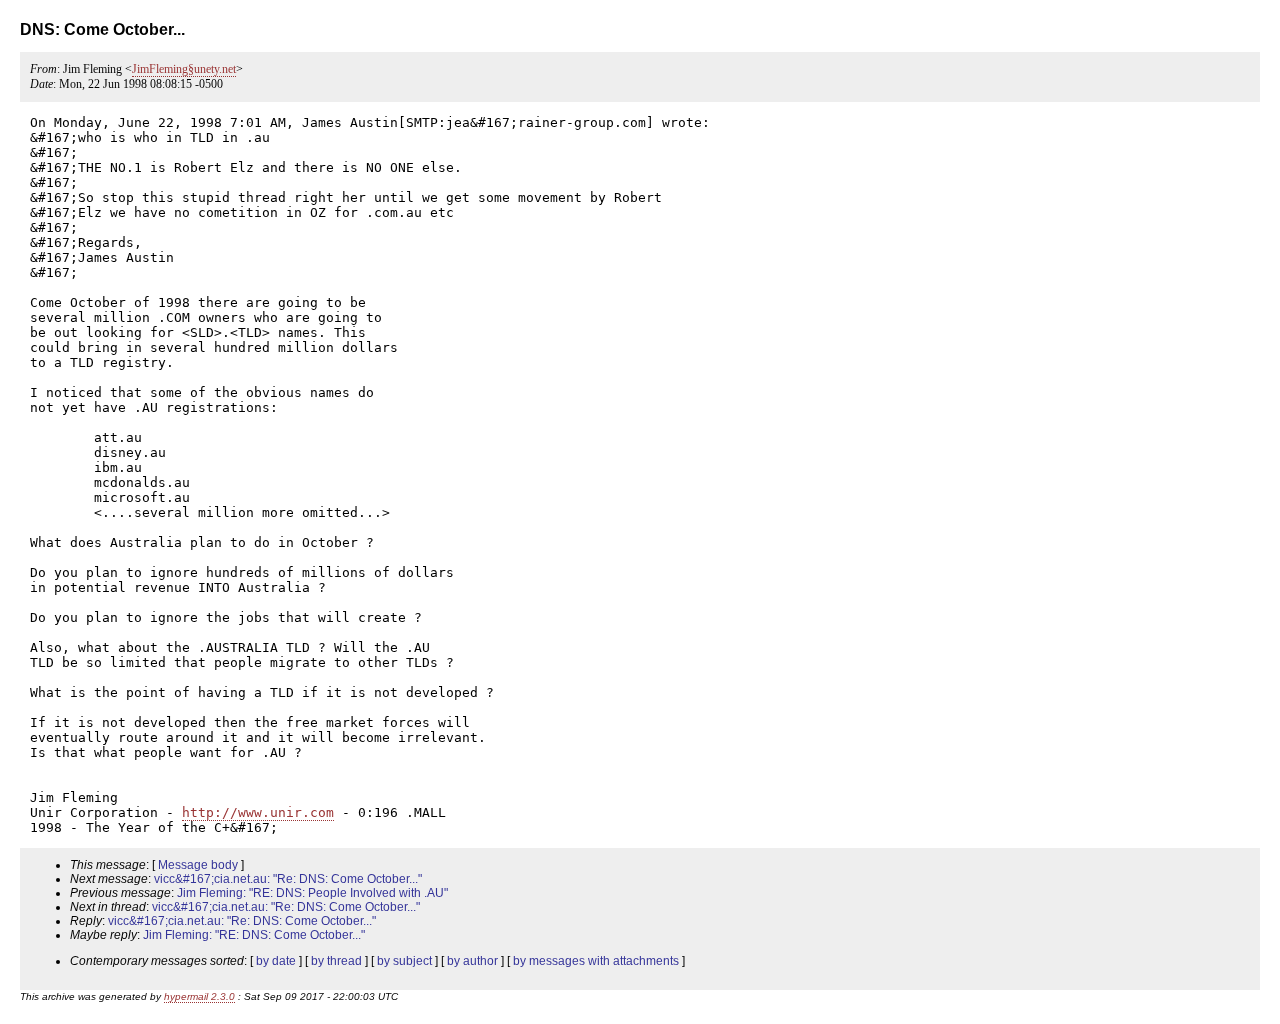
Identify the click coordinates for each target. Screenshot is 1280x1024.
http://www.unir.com (258, 812)
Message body (198, 865)
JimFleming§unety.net (184, 69)
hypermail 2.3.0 (199, 996)
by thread (336, 961)
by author (472, 961)
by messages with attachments (596, 961)
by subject (404, 961)
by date (276, 961)
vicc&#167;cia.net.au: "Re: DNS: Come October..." (288, 879)
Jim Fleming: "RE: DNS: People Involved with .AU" (312, 893)
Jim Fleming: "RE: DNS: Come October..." (254, 935)
